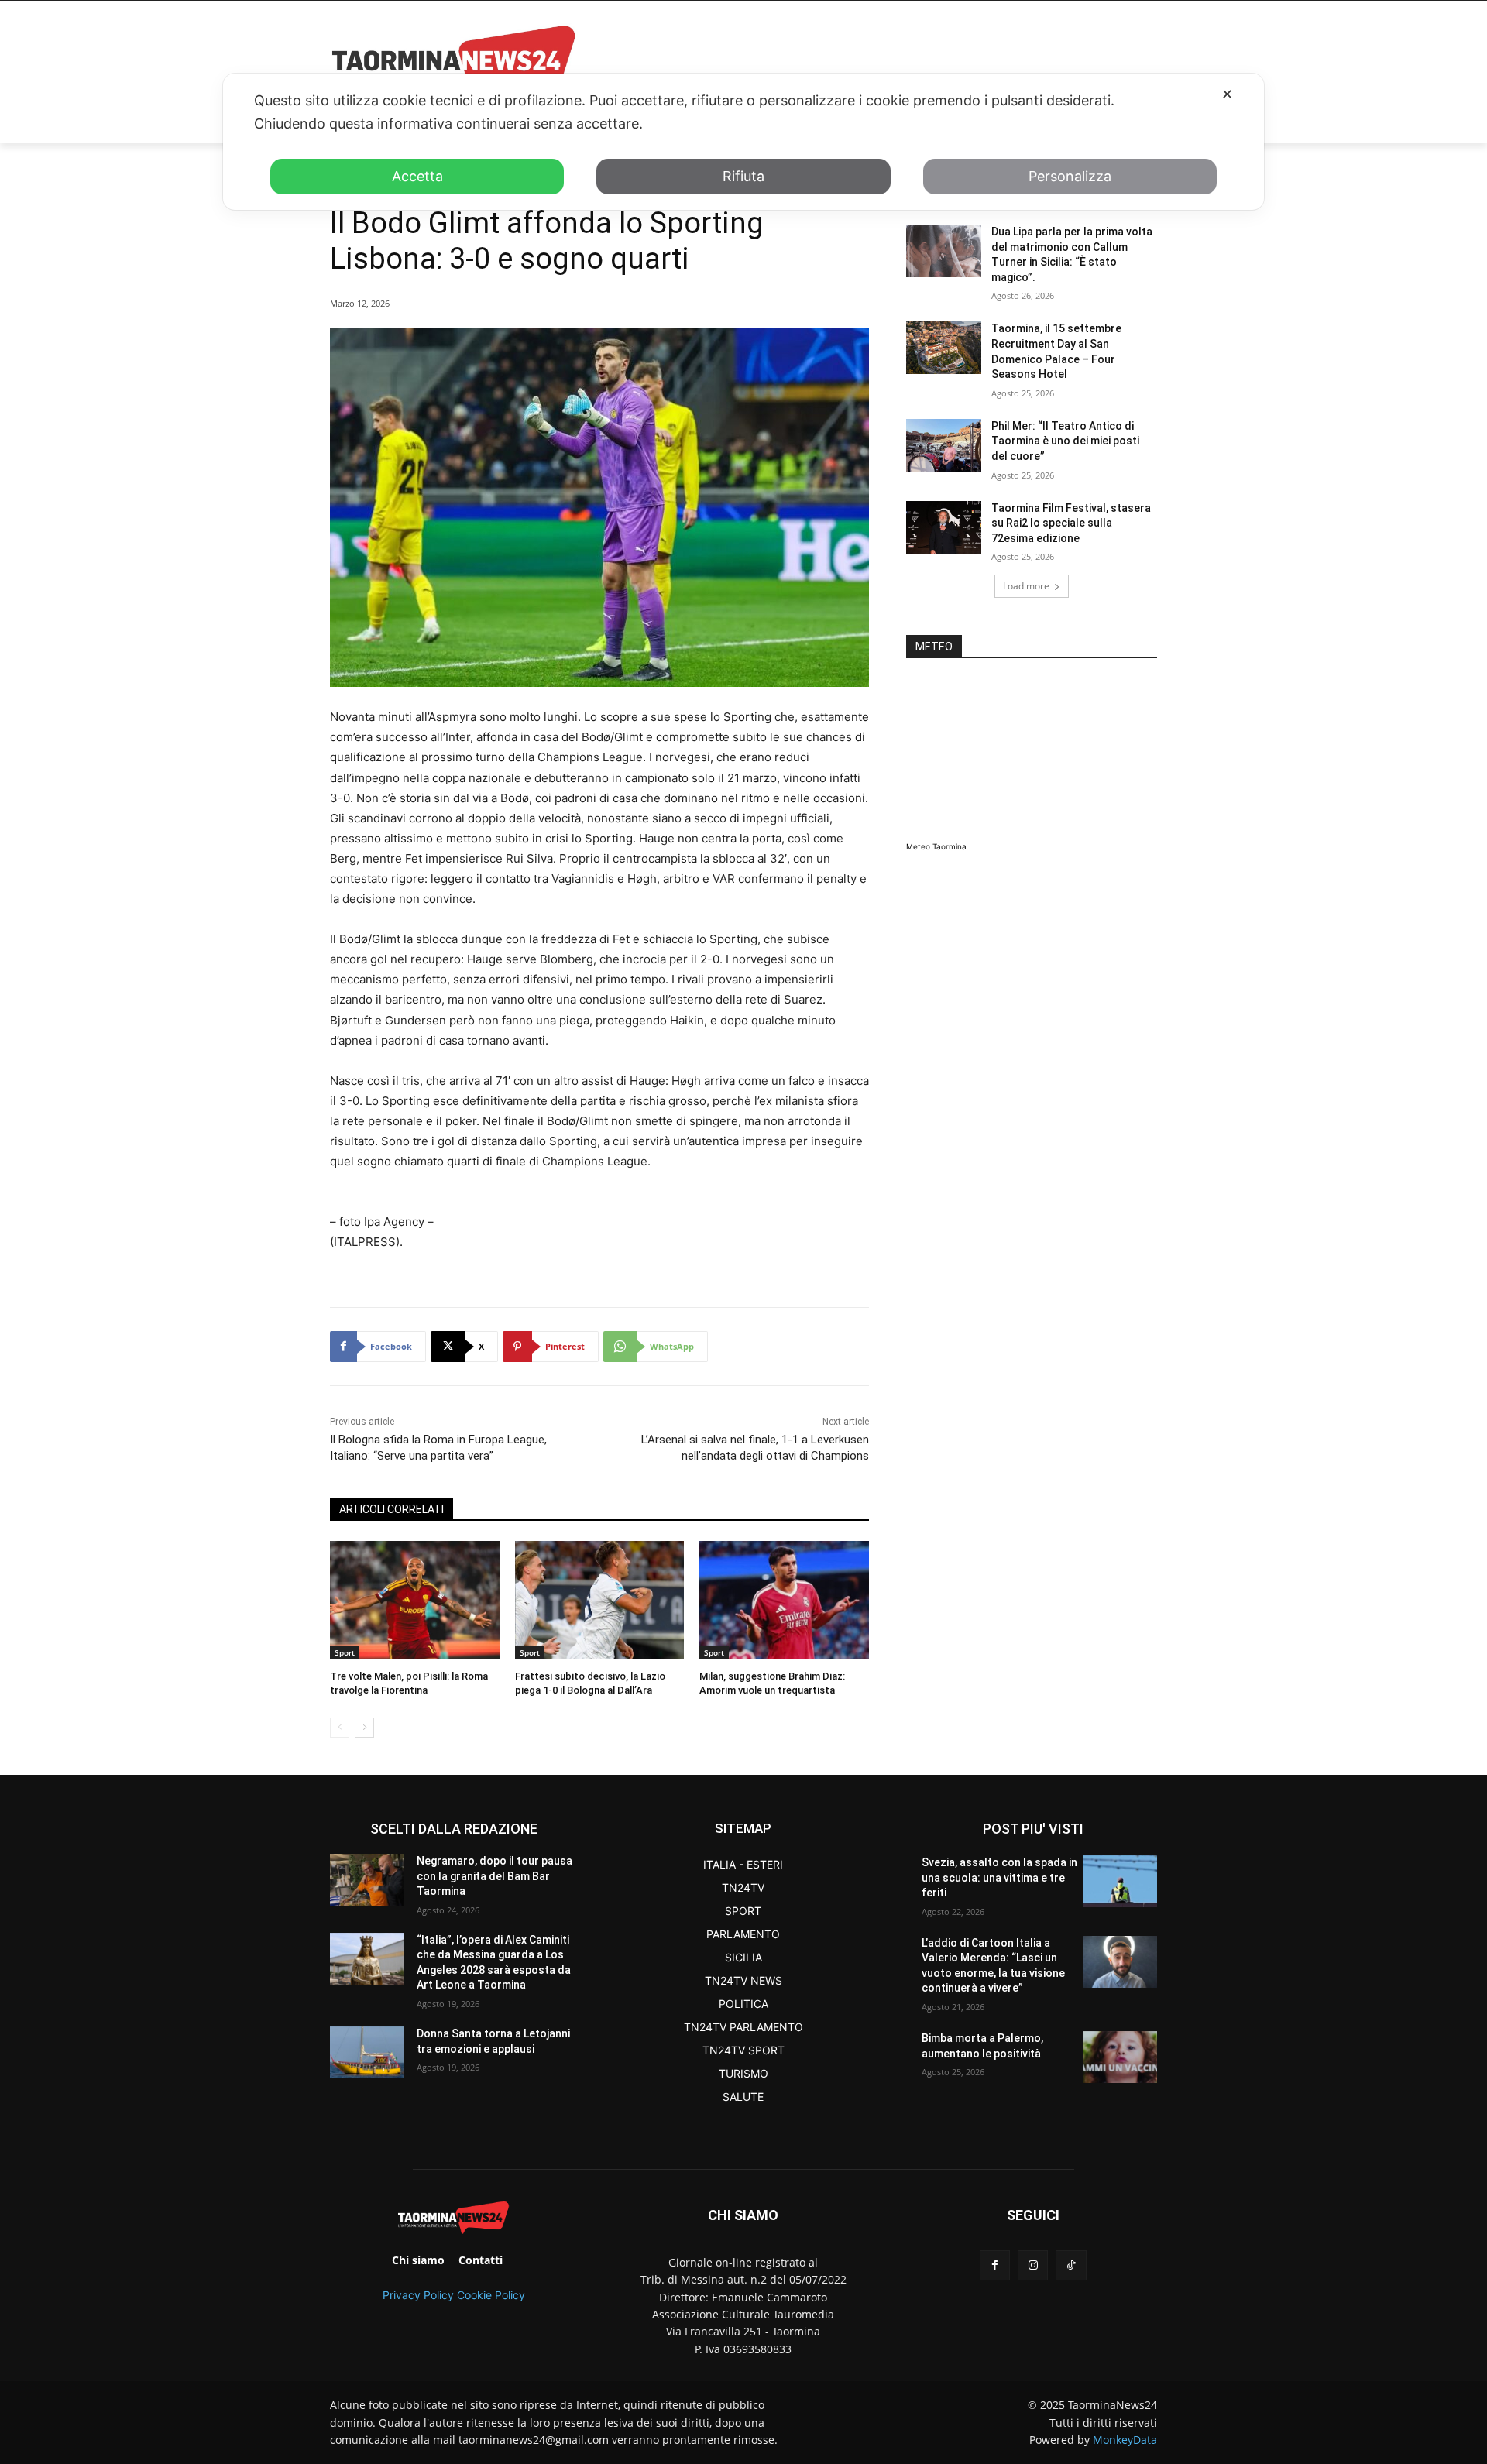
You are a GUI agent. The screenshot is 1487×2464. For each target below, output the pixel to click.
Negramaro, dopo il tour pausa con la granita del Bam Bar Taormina (495, 1876)
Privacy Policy (418, 2295)
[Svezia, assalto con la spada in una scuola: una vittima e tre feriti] (1120, 1881)
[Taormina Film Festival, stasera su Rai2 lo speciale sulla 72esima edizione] (944, 527)
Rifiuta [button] (743, 176)
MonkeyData (1125, 2440)
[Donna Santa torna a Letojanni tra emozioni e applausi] (367, 2052)
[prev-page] (340, 1728)
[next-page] (364, 1728)
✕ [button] (1227, 94)
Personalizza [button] (1070, 176)
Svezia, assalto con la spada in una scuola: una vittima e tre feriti (999, 1877)
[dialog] (743, 142)
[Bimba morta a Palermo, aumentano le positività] (1120, 2057)
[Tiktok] (1071, 2265)
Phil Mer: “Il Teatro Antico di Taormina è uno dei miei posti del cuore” (1065, 441)
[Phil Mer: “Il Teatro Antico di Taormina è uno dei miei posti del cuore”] (944, 445)
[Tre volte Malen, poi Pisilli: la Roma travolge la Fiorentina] (415, 1600)
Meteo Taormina (936, 846)
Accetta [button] (417, 176)
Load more (1026, 586)
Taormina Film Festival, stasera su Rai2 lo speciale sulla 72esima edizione (1071, 523)
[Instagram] (1033, 2265)
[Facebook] (995, 2265)
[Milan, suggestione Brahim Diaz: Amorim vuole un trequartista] (784, 1600)
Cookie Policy (491, 2295)
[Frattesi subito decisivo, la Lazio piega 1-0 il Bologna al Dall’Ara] (600, 1600)
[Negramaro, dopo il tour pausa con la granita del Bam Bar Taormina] (367, 1880)
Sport (345, 1652)
